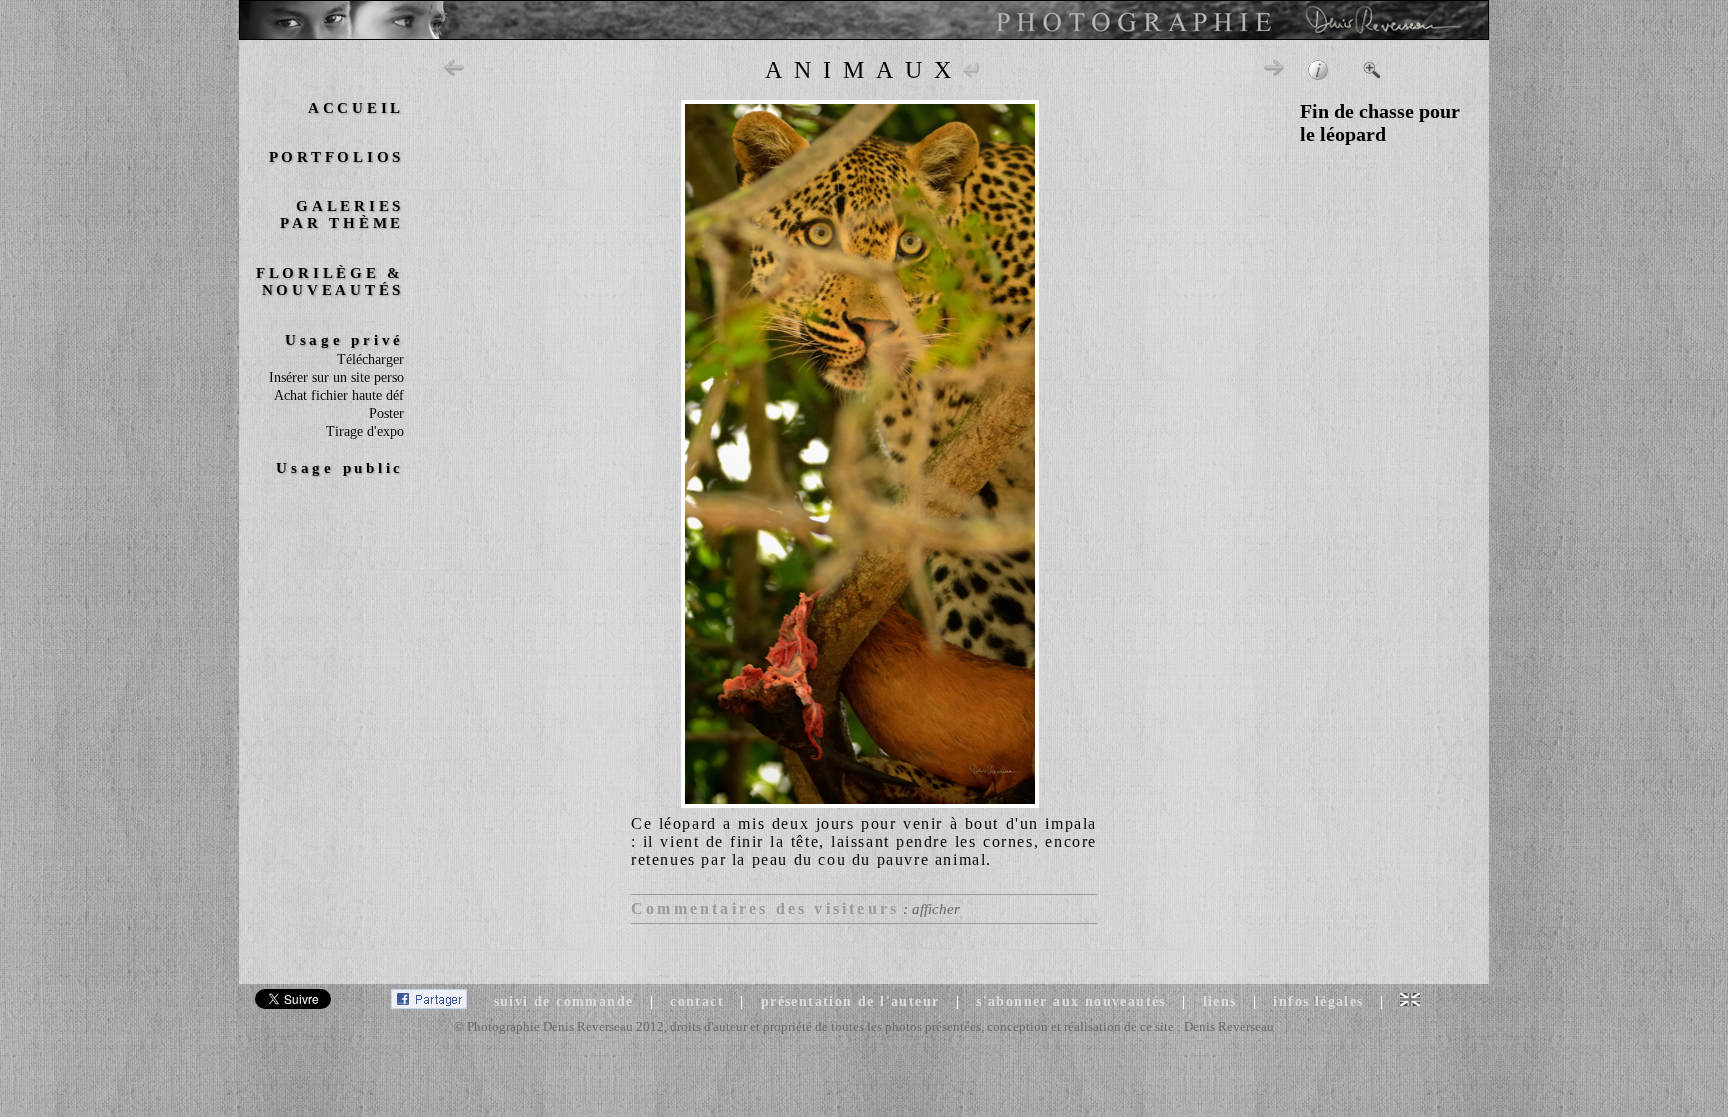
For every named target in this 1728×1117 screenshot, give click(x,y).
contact (699, 1001)
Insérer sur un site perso (336, 377)
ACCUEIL (356, 108)
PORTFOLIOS (337, 157)
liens (1222, 1001)
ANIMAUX (864, 70)
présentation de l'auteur (853, 1001)
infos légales (1321, 1001)
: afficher (929, 909)
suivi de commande (566, 1001)
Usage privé (344, 340)
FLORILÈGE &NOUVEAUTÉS (330, 281)
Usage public (340, 468)
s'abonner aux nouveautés (1073, 1001)
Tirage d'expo (365, 431)
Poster (386, 413)
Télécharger (370, 359)
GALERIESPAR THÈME (342, 214)
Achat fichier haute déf (339, 395)
